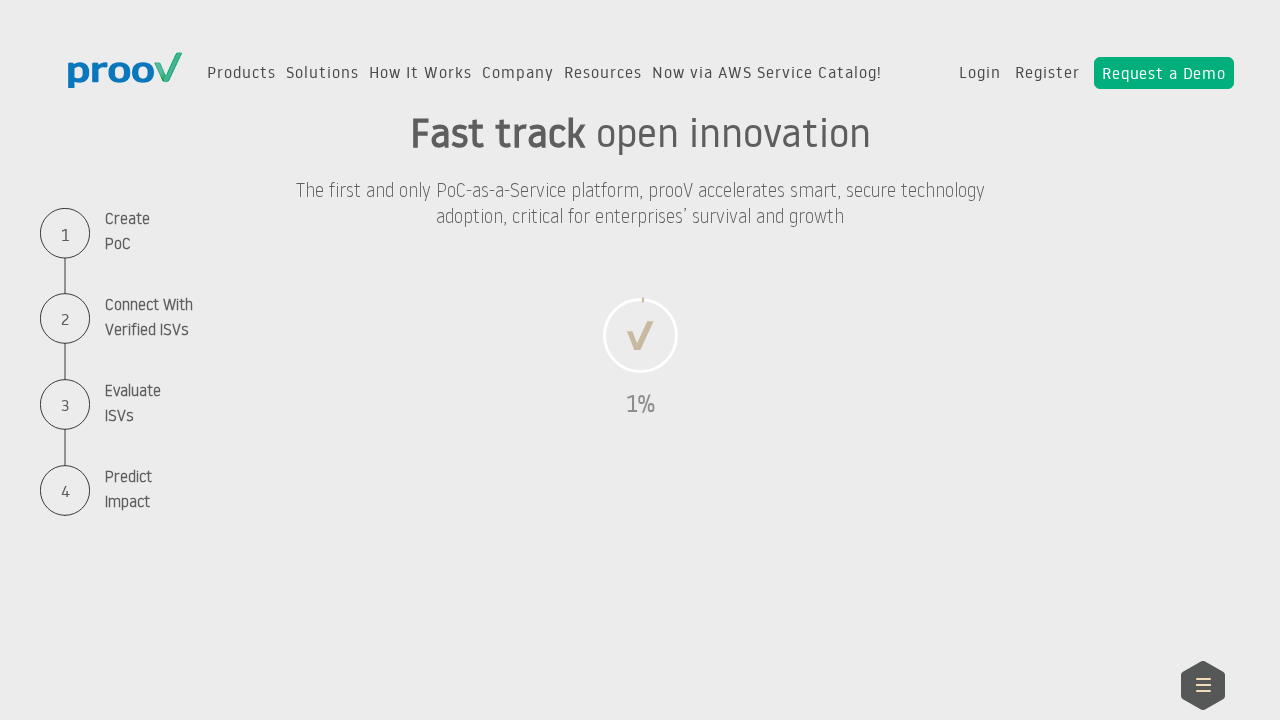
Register (1047, 72)
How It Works (420, 72)
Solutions (322, 72)
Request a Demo (1164, 73)
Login (980, 72)
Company (518, 72)
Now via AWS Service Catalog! (767, 72)
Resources (603, 72)
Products (241, 72)
